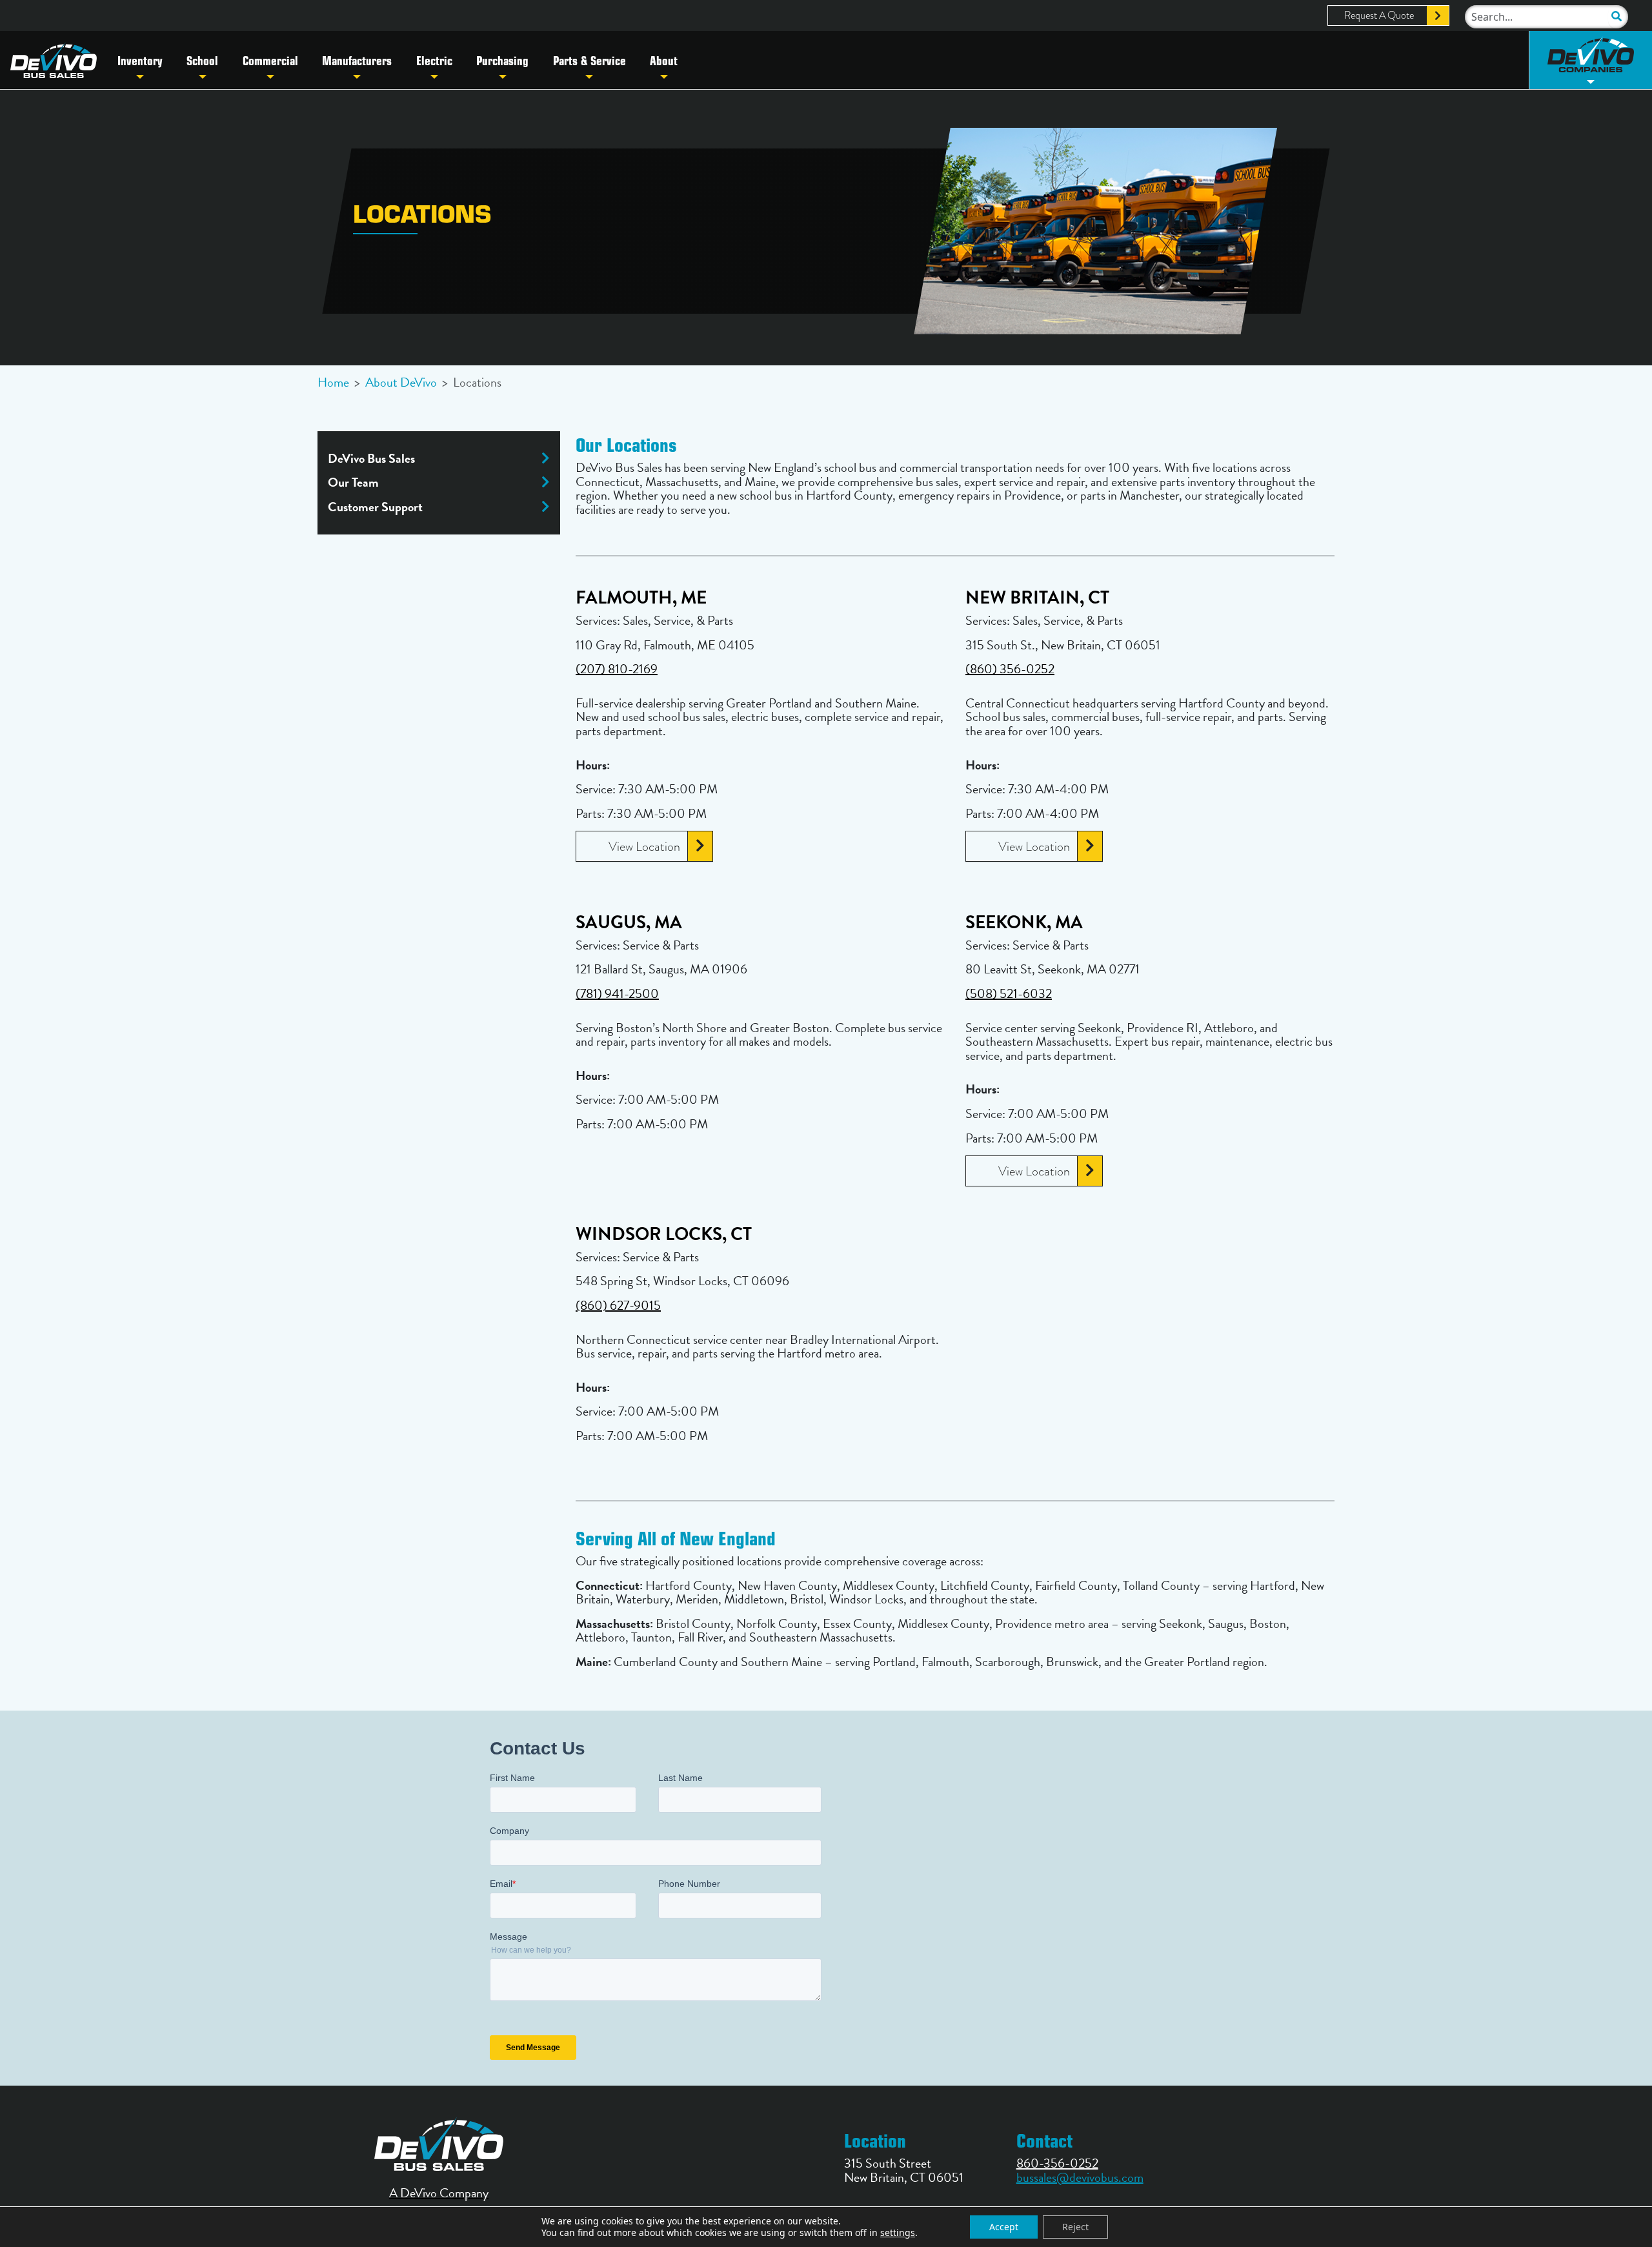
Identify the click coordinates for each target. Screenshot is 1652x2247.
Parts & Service (589, 60)
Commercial (270, 60)
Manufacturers (357, 60)
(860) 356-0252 (1010, 669)
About (664, 60)
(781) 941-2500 (617, 993)
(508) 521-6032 (1009, 993)
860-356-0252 (1057, 2163)
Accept (1004, 2227)
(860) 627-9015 (618, 1305)
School (202, 60)
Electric (434, 60)
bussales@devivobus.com (1080, 2177)
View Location (644, 846)
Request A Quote (1379, 15)
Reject (1075, 2227)
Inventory (140, 60)
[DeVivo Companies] (1591, 60)
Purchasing (502, 60)
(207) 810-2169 (617, 669)
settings (898, 2233)
